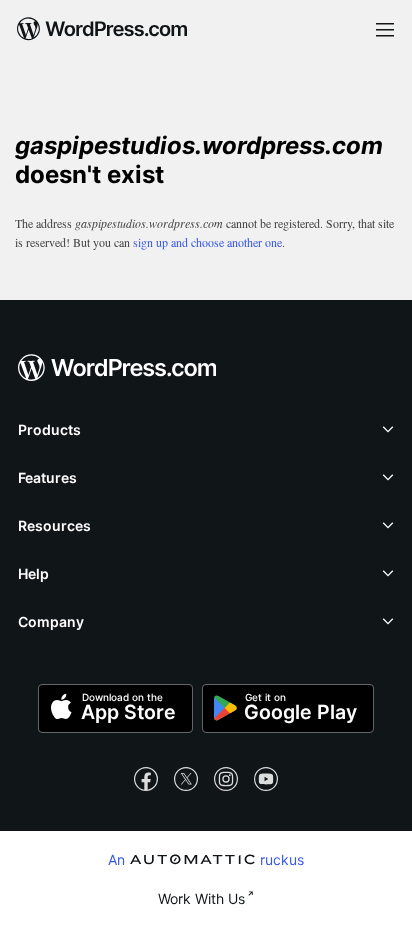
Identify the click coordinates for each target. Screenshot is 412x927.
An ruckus (206, 859)
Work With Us (201, 898)
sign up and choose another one (207, 242)
